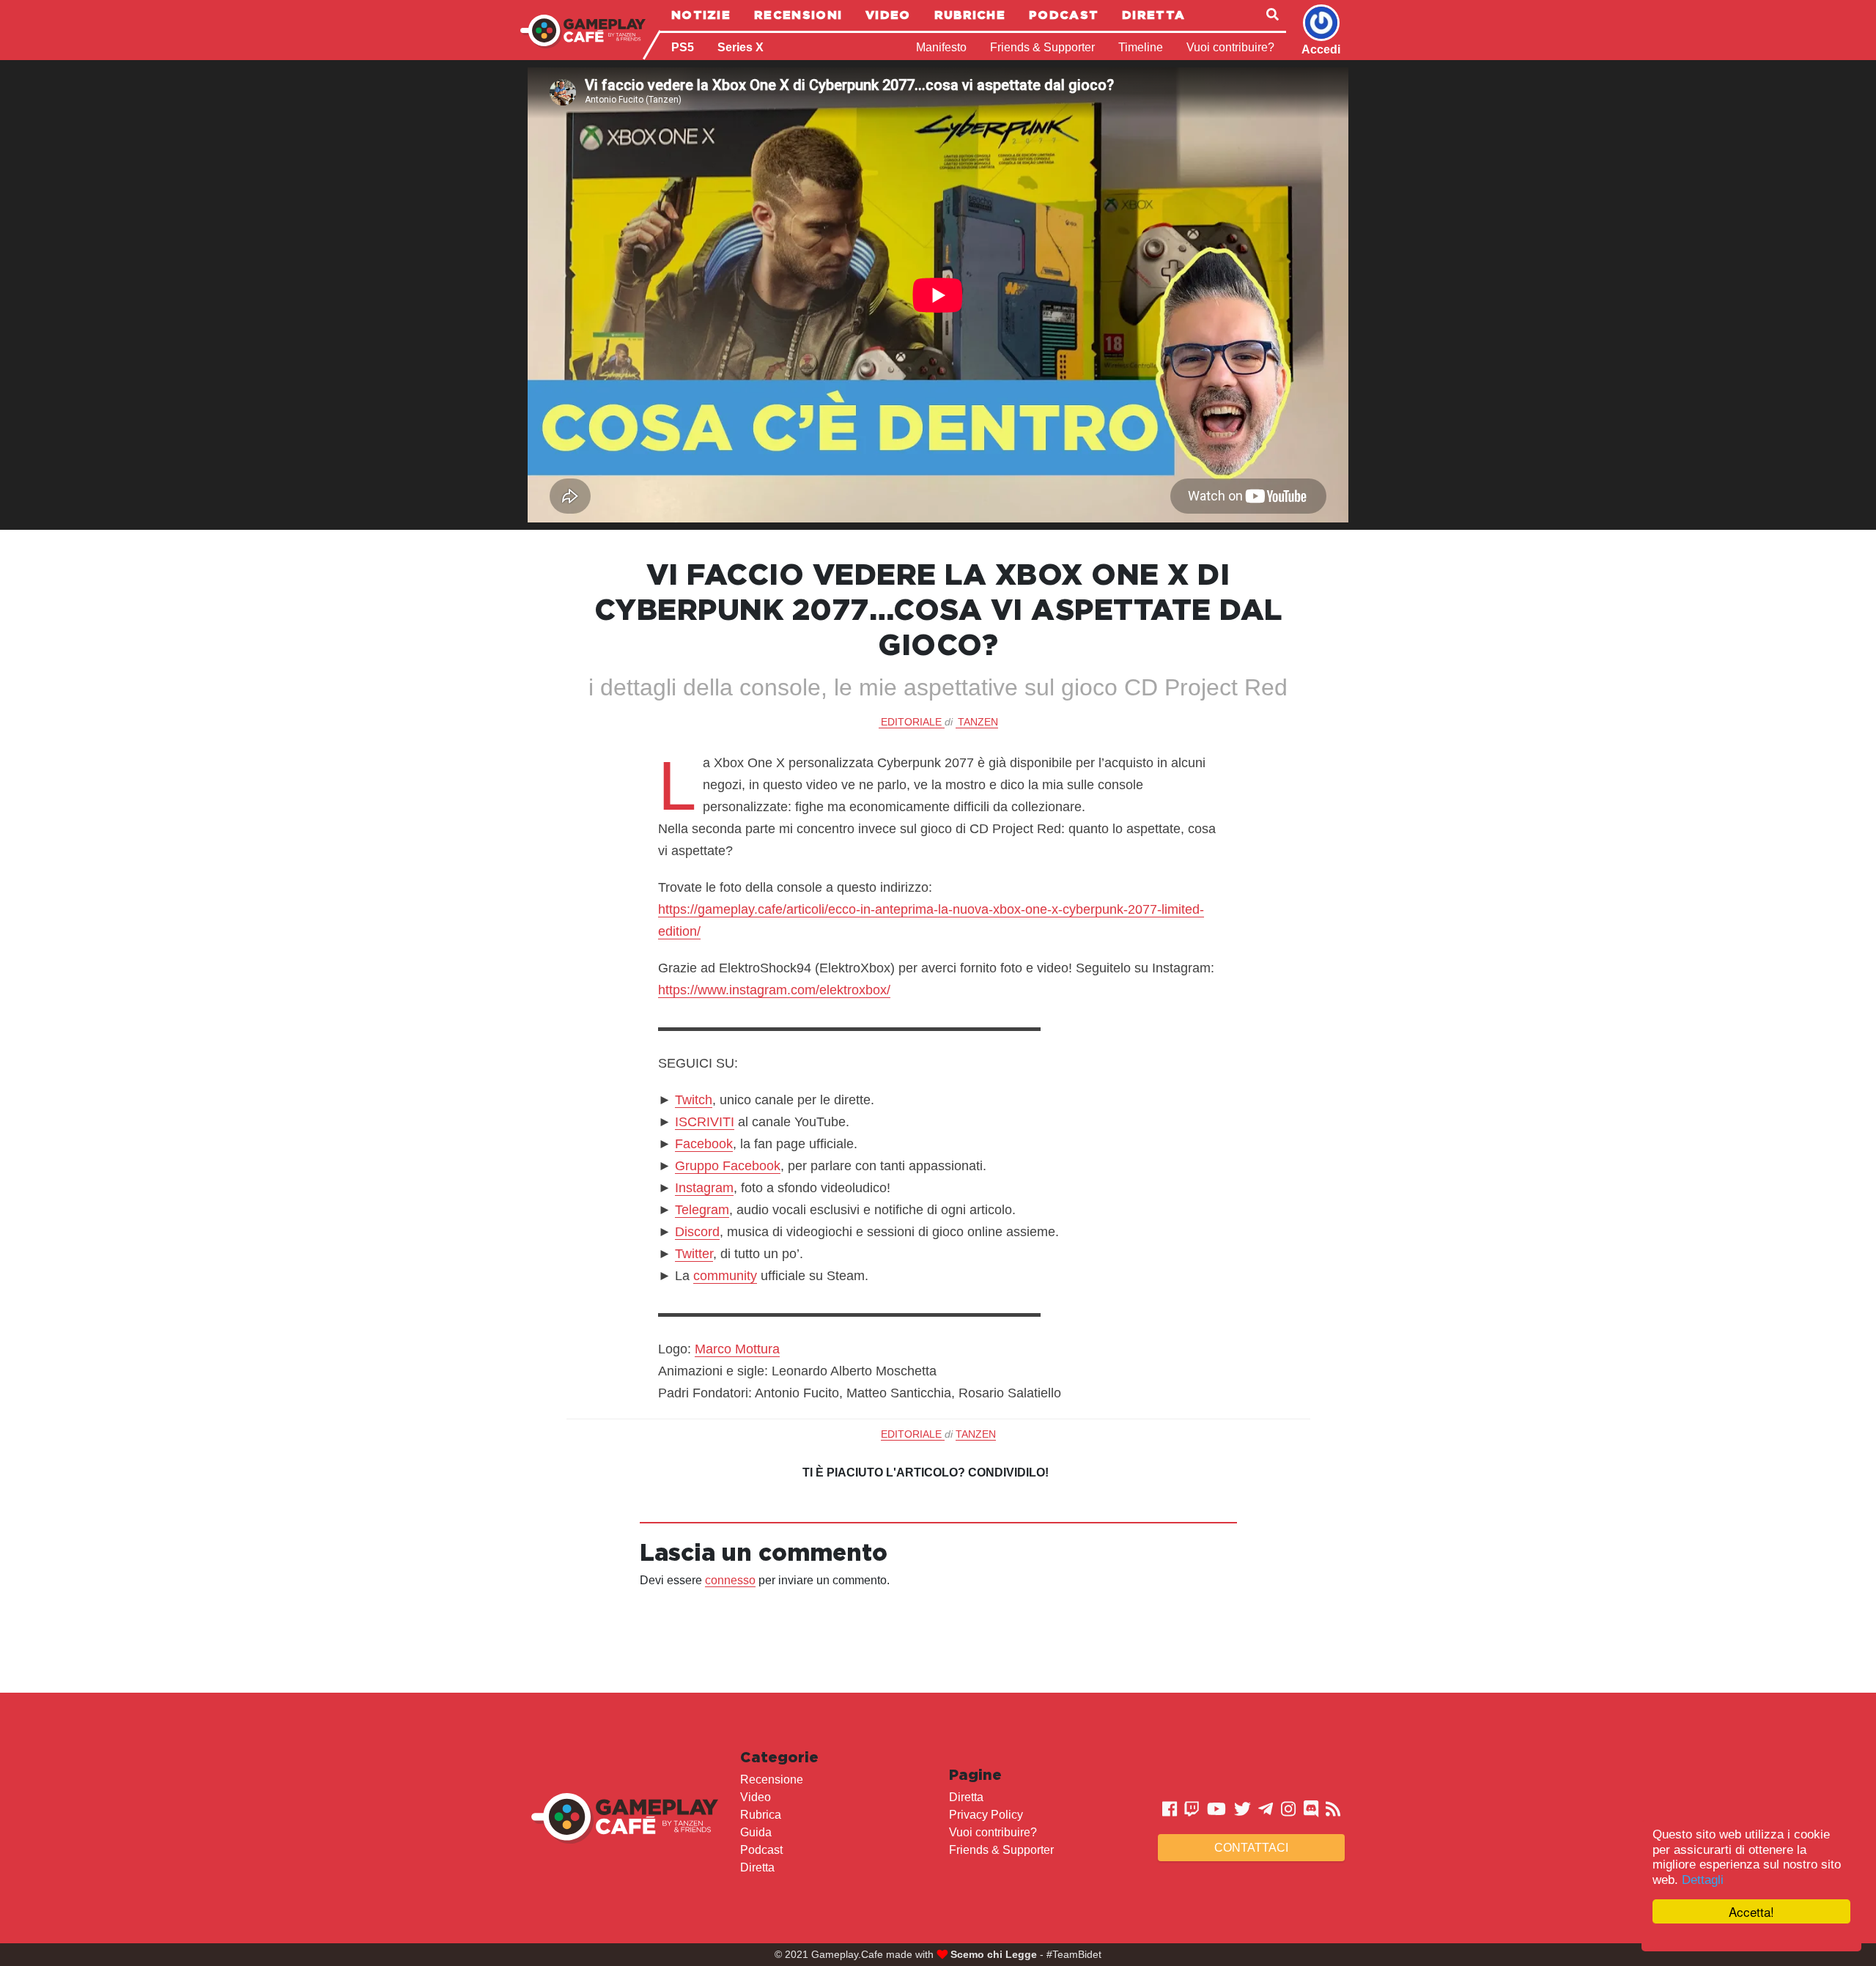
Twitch (694, 1100)
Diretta (1153, 15)
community (725, 1276)
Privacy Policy (986, 1815)
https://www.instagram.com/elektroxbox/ (774, 990)
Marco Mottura (737, 1349)
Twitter (694, 1254)
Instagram (704, 1188)
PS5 (683, 47)
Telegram (702, 1210)
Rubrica (761, 1815)
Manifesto (941, 47)
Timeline (1141, 47)
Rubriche (970, 15)
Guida (756, 1832)
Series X (741, 47)
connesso (730, 1580)
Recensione (772, 1780)
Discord (697, 1232)
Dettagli (1703, 1880)
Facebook (704, 1144)
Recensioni (798, 15)
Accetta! (1751, 1911)
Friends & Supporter (1042, 47)
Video (888, 15)
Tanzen (978, 722)
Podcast (1064, 15)
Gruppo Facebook (728, 1166)
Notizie (701, 15)
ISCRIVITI (705, 1122)
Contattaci (1251, 1848)
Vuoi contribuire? (1230, 47)
